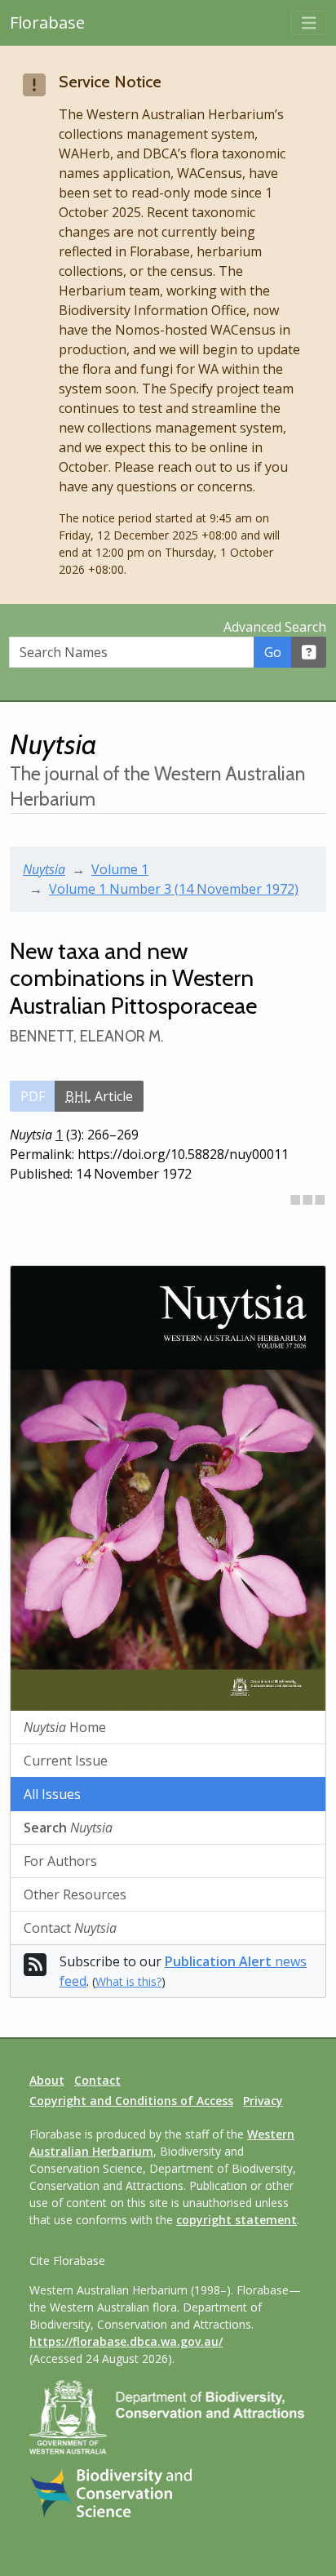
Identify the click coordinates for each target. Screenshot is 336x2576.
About (47, 2080)
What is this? (128, 1981)
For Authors (60, 1861)
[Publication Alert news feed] (35, 1970)
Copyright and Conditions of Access (131, 2101)
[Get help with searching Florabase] (309, 652)
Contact (70, 1928)
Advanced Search (275, 627)
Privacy (263, 2101)
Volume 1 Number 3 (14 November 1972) (174, 889)
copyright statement (237, 2220)
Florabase (47, 22)
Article (99, 1096)
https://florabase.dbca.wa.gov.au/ (126, 2341)
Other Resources (75, 1894)
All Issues (52, 1794)
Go (273, 652)
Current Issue (66, 1761)
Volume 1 (120, 869)
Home (65, 1727)
